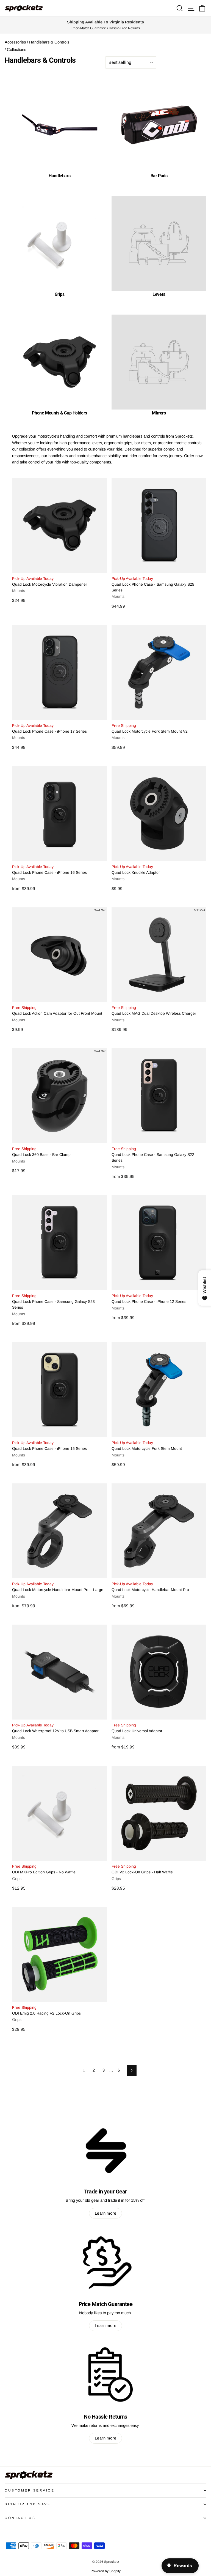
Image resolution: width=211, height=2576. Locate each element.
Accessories (15, 42)
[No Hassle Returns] (105, 2375)
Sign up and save (28, 2504)
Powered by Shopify (106, 2571)
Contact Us (20, 2518)
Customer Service (30, 2490)
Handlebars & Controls (49, 42)
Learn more (105, 2213)
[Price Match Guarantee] (105, 2262)
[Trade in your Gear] (105, 2150)
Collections (16, 50)
